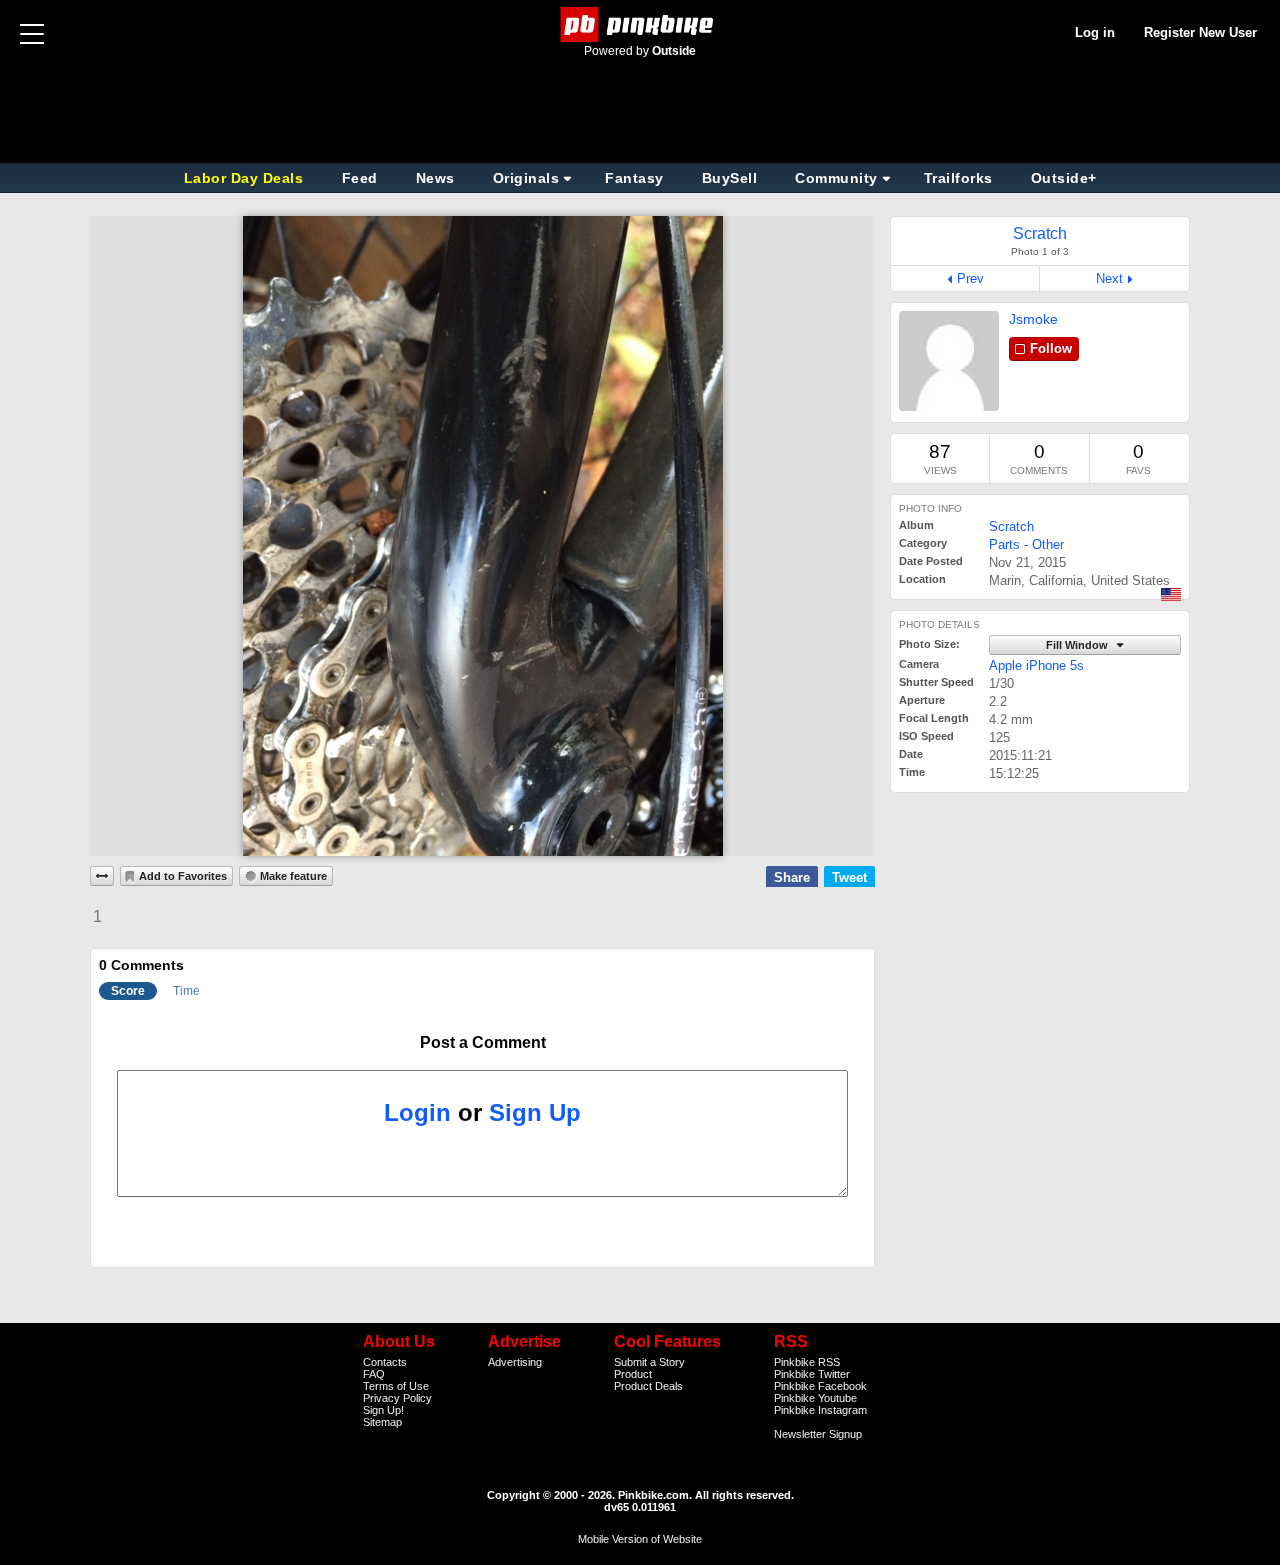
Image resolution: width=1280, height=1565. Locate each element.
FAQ (374, 1374)
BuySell (730, 178)
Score (128, 991)
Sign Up (535, 1112)
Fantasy (634, 178)
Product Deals (648, 1386)
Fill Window (1078, 645)
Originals (526, 178)
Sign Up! (383, 1410)
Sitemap (382, 1422)
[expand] (102, 876)
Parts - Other (1026, 544)
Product (633, 1374)
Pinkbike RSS (807, 1362)
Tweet (849, 877)
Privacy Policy (397, 1398)
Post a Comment (483, 1042)
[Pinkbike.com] (640, 24)
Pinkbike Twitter (812, 1374)
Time (186, 991)
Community (836, 178)
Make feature (293, 876)
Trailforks (958, 178)
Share (792, 877)
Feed (360, 178)
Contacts (385, 1362)
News (435, 178)
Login (417, 1112)
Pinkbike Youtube (815, 1398)
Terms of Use (396, 1386)
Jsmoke (1033, 319)
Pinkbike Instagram (820, 1410)
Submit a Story (649, 1362)
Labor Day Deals (246, 178)
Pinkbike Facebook (820, 1386)
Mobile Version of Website (640, 1539)
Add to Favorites (183, 876)
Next (1109, 278)
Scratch (1011, 526)
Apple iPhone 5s (1036, 665)
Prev (970, 278)
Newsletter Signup (818, 1434)
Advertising (515, 1362)
